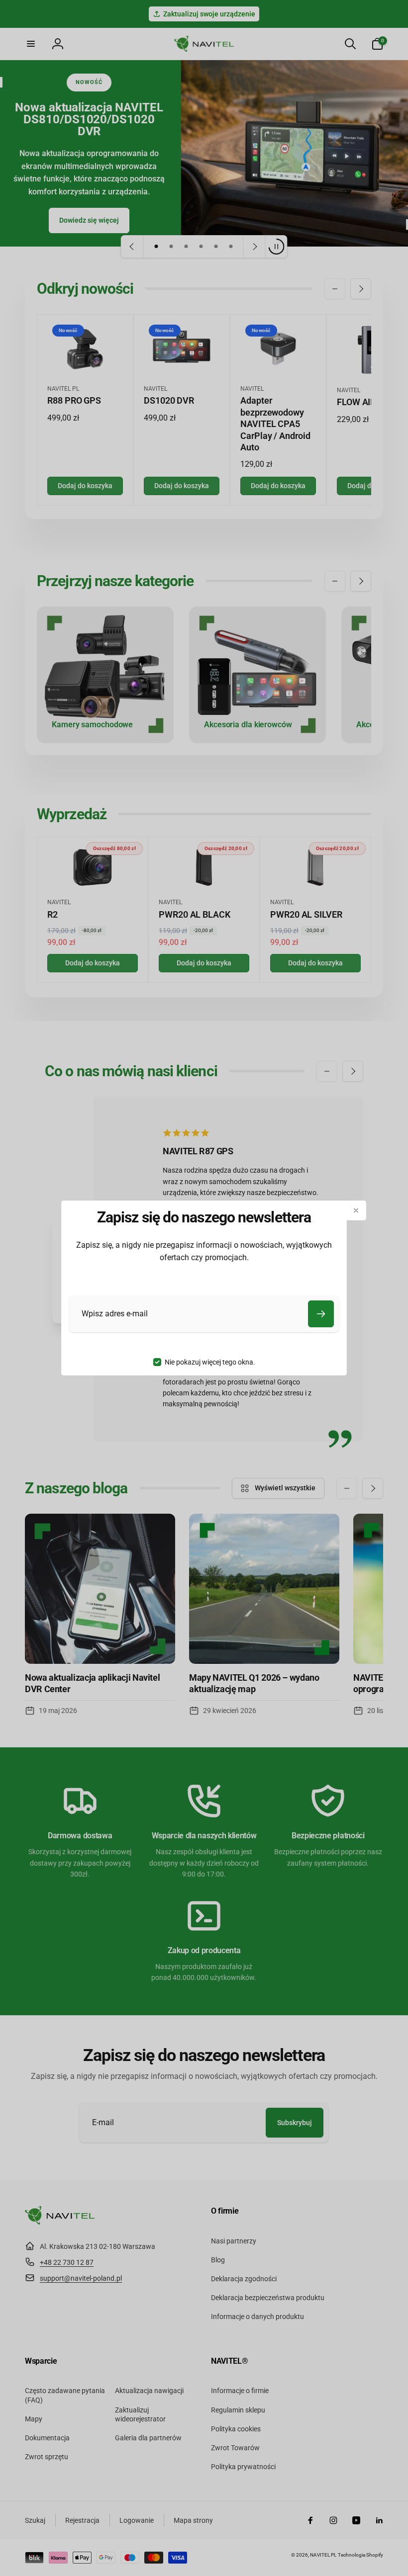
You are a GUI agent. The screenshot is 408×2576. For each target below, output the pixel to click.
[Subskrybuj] (321, 1314)
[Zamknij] (356, 1210)
